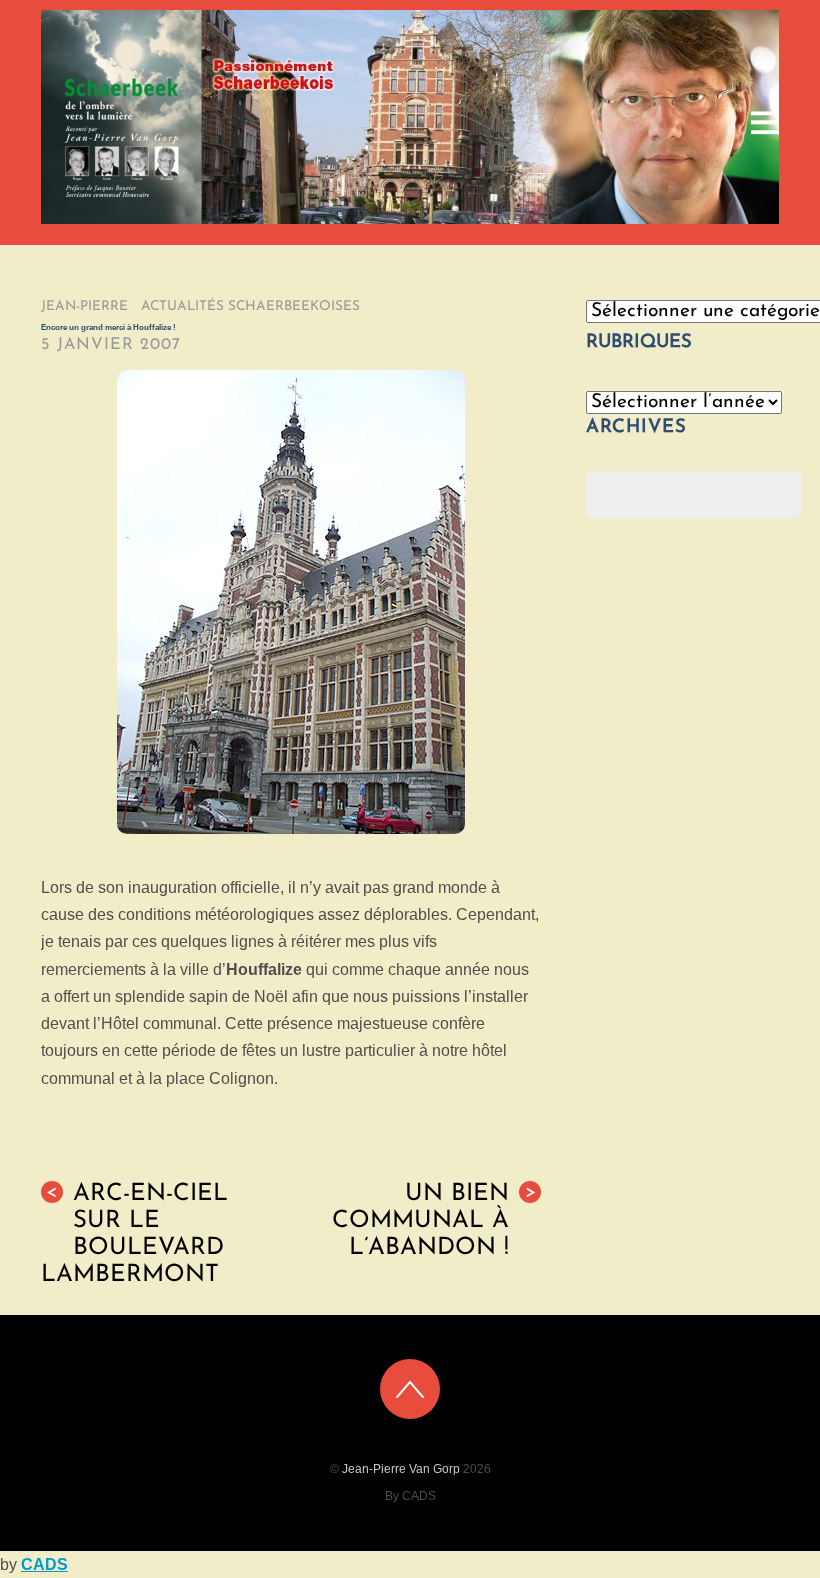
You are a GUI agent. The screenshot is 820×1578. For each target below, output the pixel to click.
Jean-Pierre (84, 306)
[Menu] (765, 122)
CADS (44, 1564)
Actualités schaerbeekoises (250, 306)
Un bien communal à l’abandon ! (434, 1221)
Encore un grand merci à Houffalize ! (108, 327)
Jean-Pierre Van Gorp (401, 1469)
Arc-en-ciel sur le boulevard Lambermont (134, 1235)
